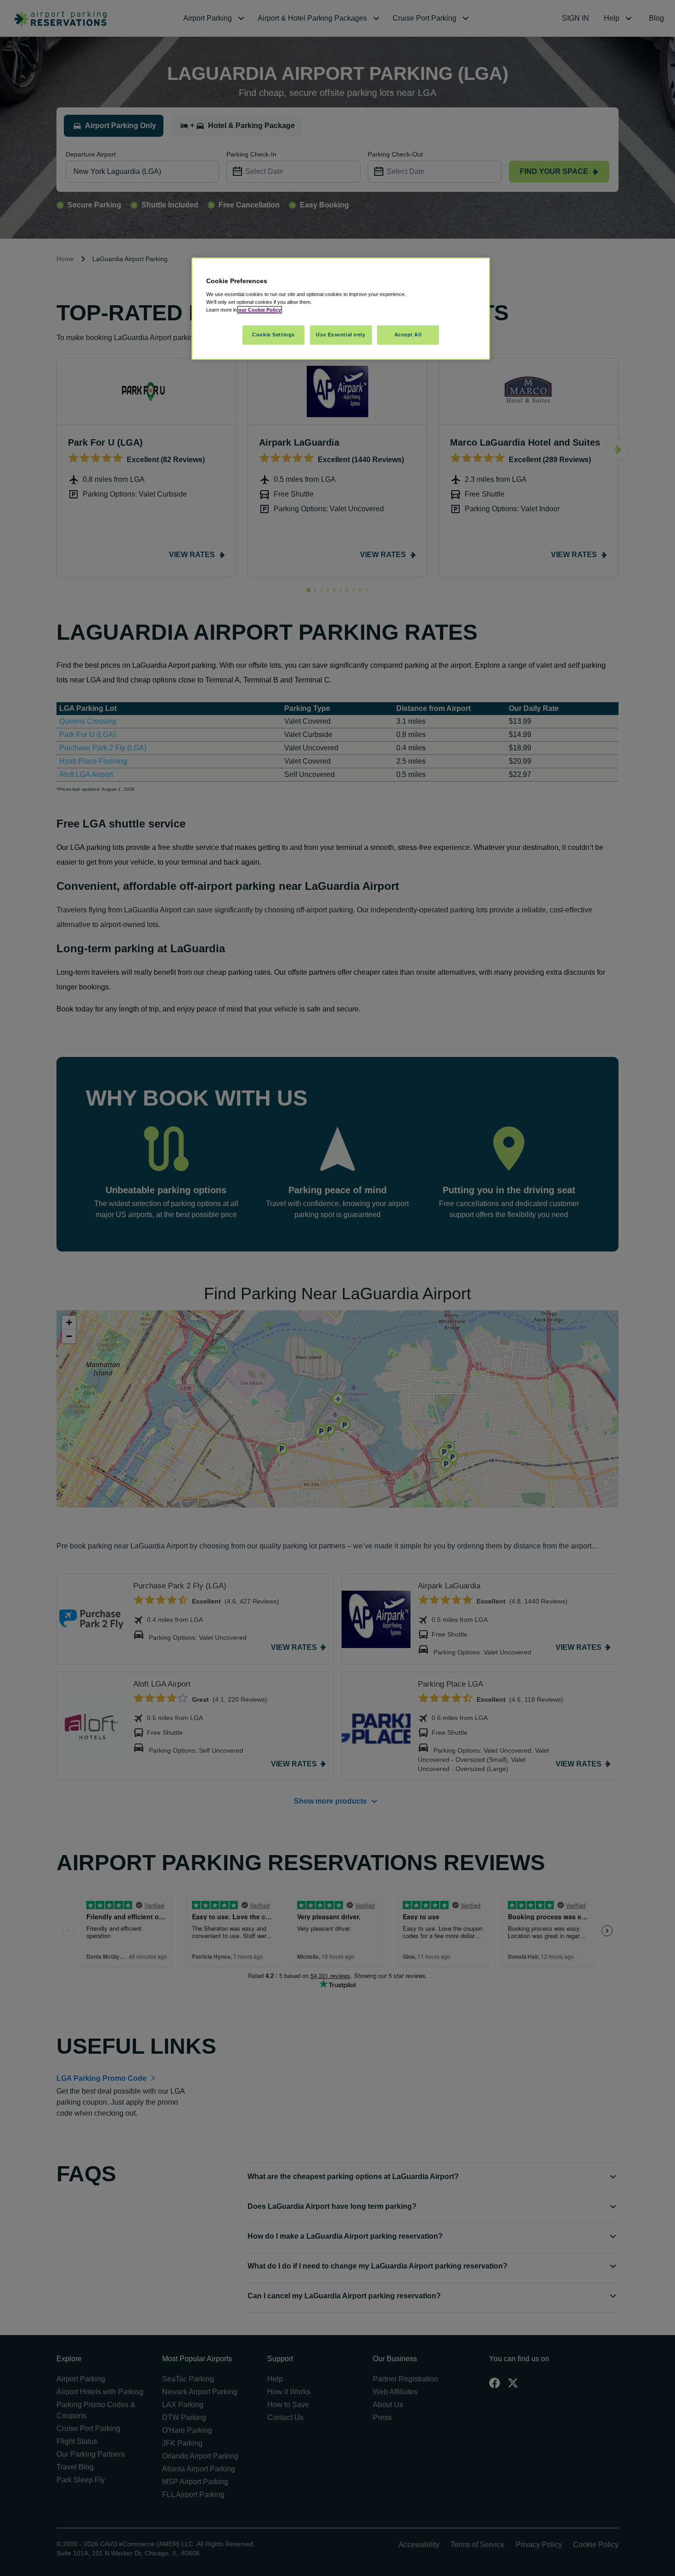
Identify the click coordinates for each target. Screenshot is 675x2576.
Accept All (408, 335)
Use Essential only (340, 335)
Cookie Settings (273, 335)
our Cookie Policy (260, 310)
